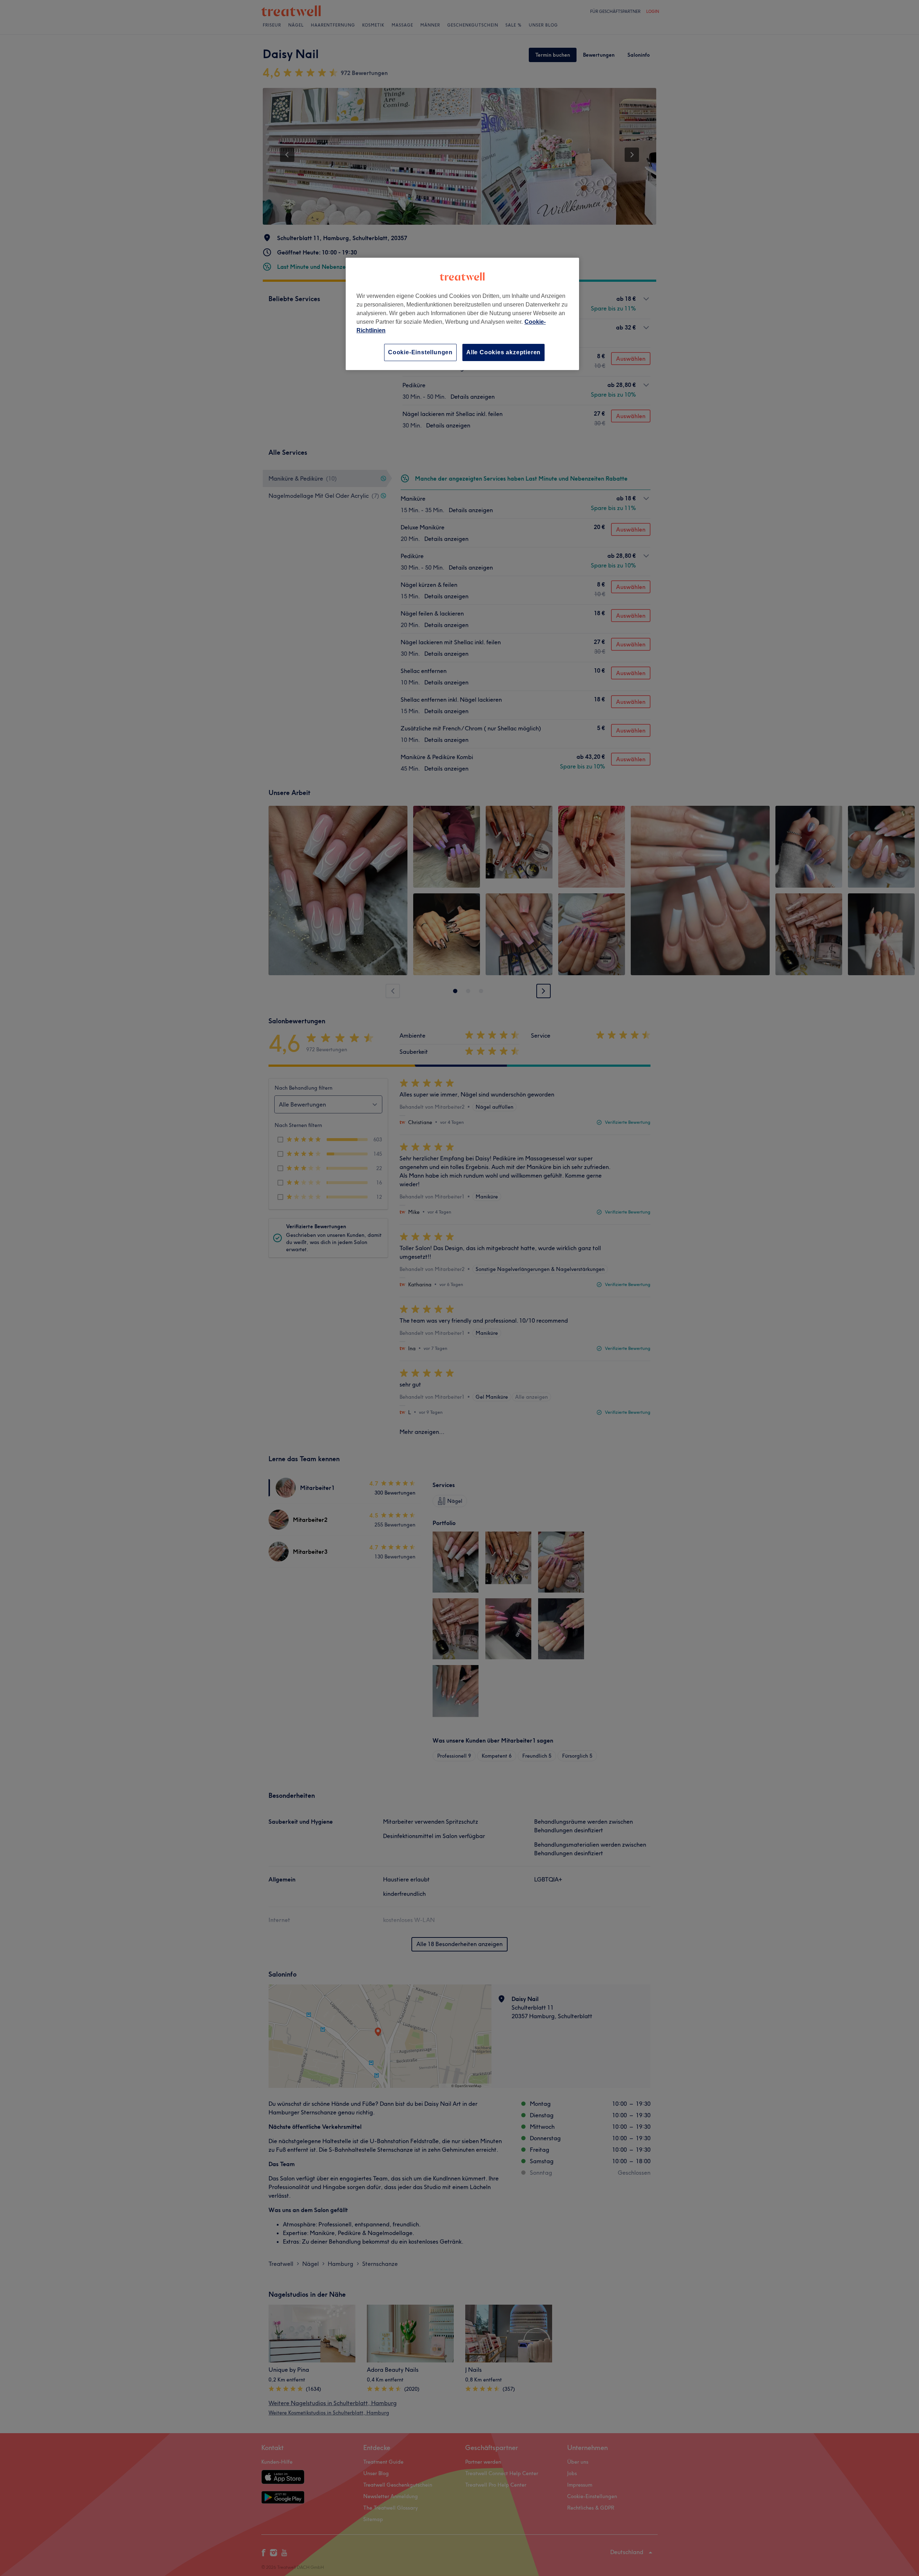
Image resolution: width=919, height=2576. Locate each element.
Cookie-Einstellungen (420, 352)
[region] (462, 314)
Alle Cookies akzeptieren (503, 352)
